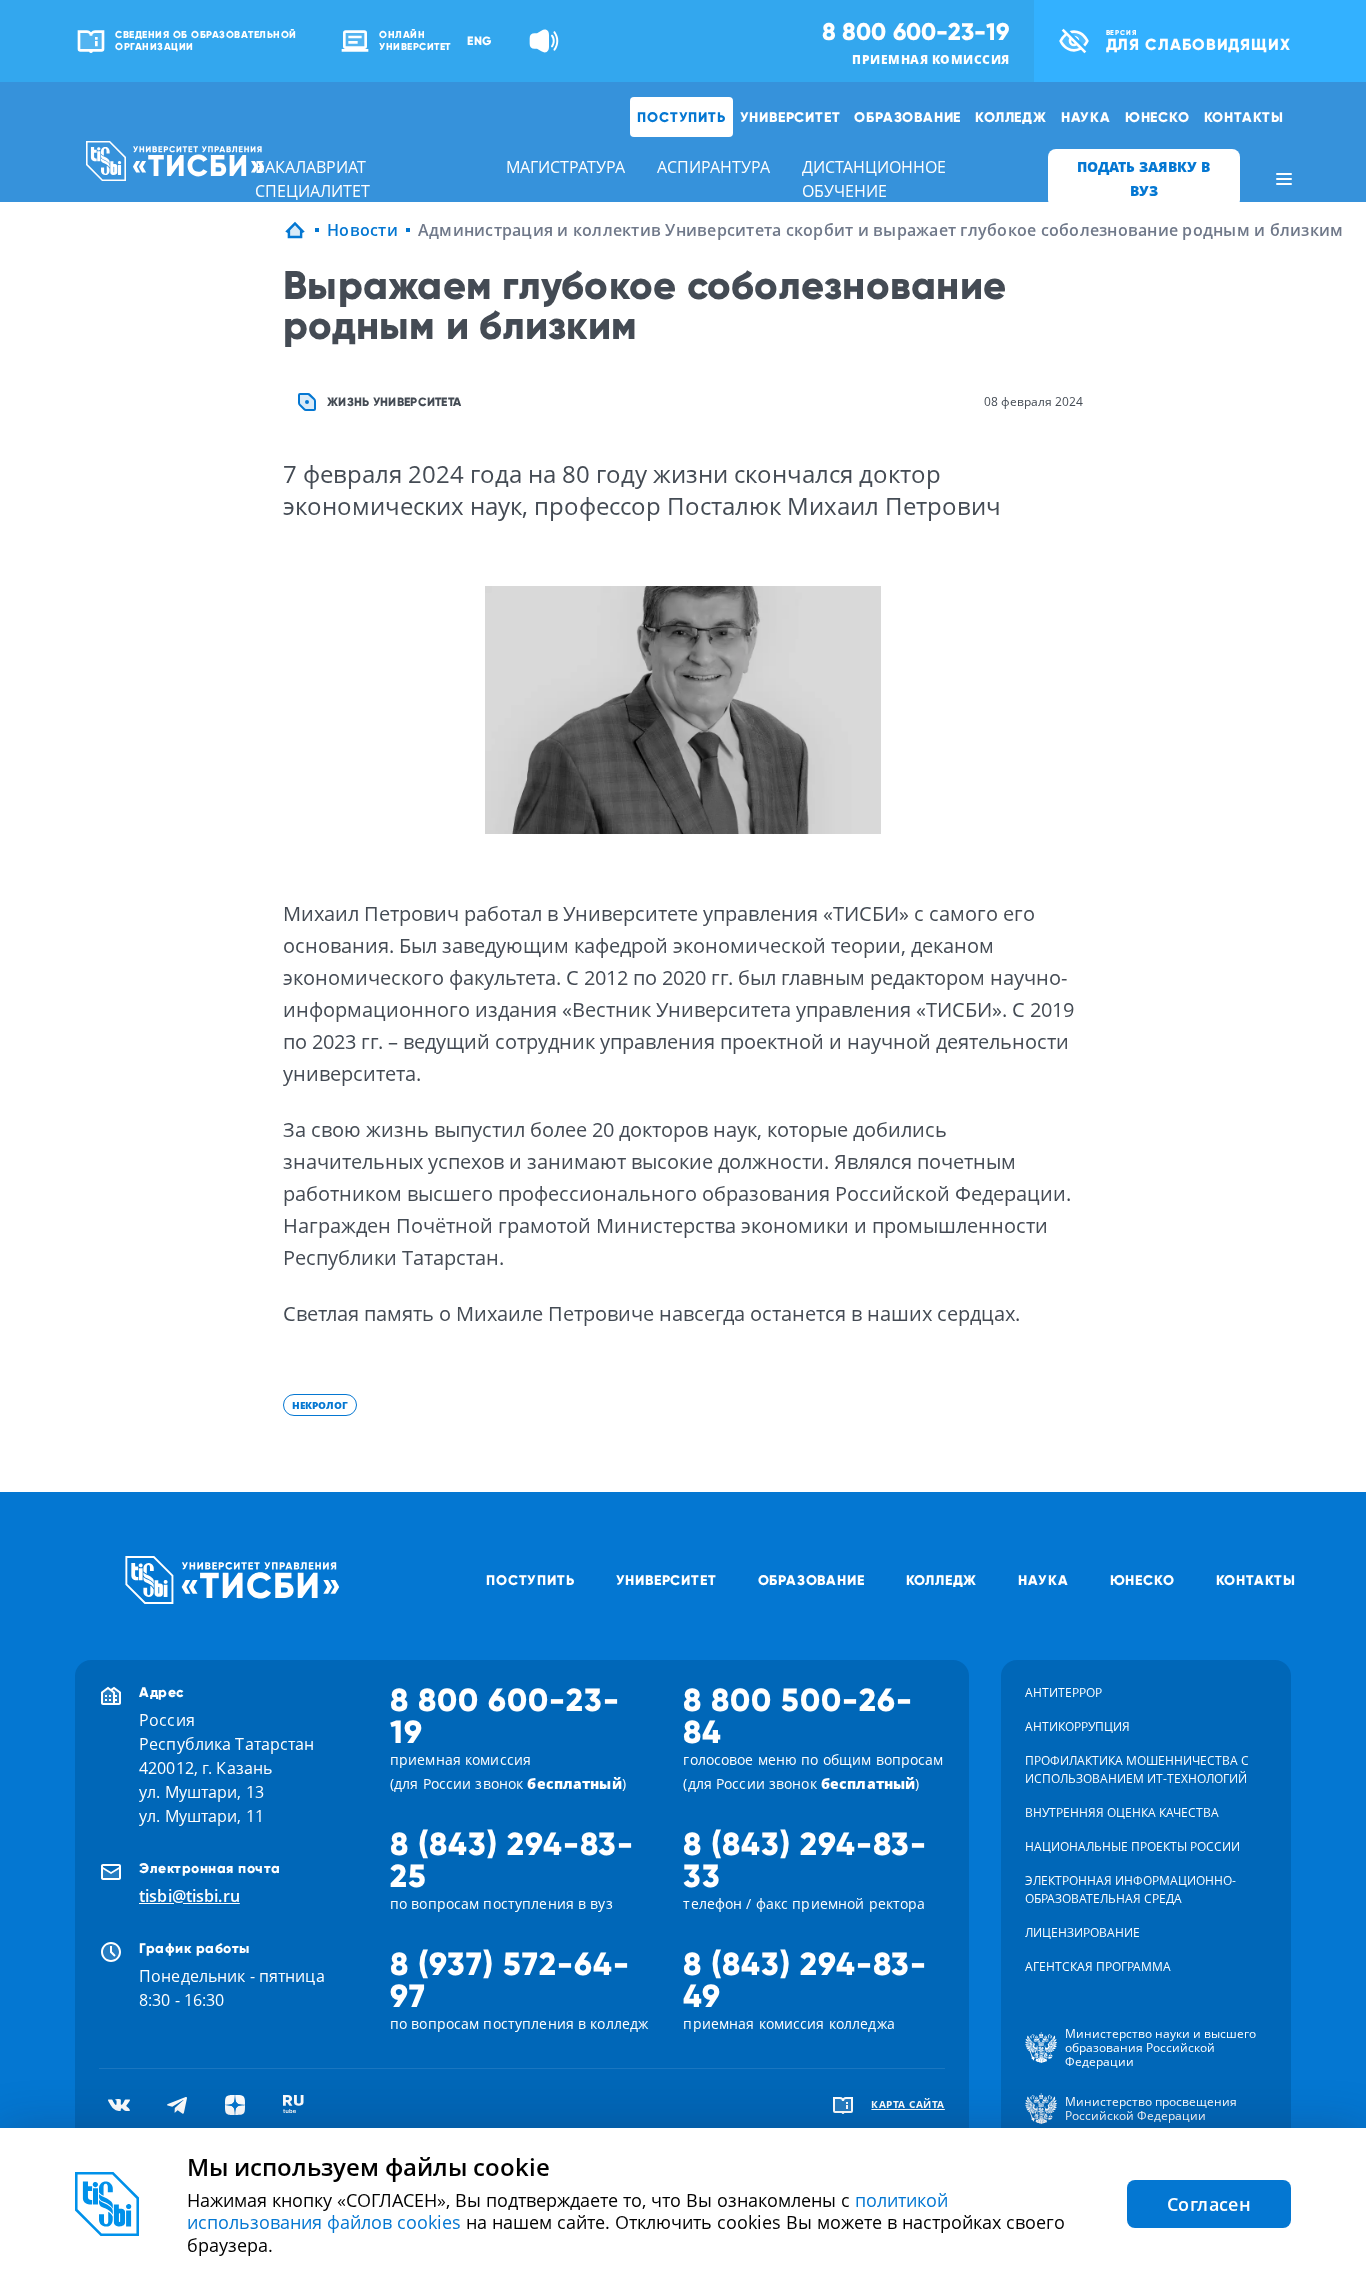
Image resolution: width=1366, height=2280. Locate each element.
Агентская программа (1098, 1966)
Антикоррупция (1077, 1726)
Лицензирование (1082, 1932)
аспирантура (713, 167)
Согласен (1209, 2204)
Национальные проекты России (1132, 1846)
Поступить (681, 117)
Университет (790, 117)
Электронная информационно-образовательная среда (1130, 1889)
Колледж (1011, 117)
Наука (1086, 117)
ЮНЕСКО (1157, 117)
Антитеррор (1063, 1692)
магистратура (565, 167)
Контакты (1244, 117)
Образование (907, 117)
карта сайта (908, 2104)
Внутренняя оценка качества (1122, 1812)
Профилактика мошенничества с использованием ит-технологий (1137, 1769)
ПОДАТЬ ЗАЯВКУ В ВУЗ (1143, 178)
